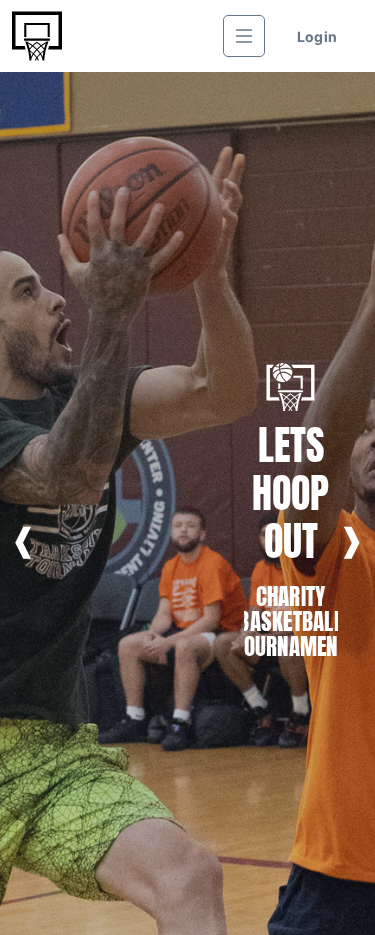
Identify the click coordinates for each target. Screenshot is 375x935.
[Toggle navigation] (244, 36)
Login (317, 36)
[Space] (37, 36)
